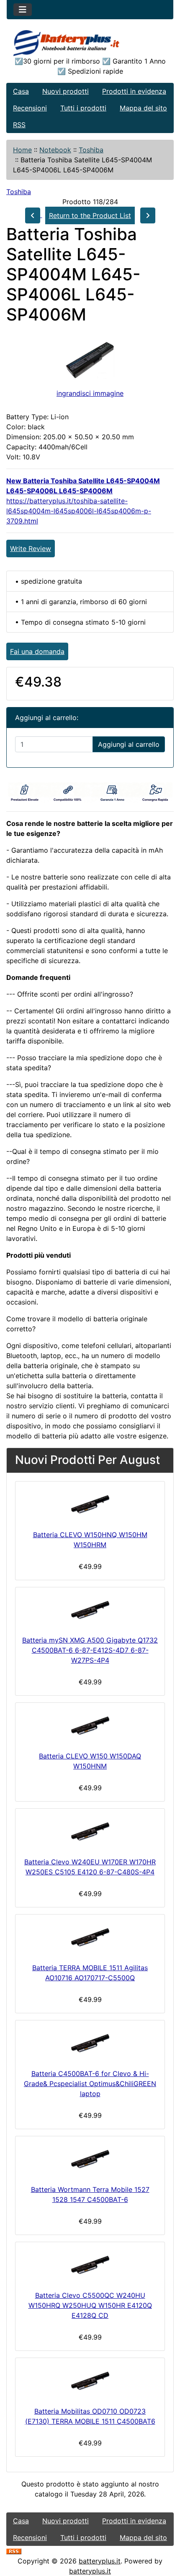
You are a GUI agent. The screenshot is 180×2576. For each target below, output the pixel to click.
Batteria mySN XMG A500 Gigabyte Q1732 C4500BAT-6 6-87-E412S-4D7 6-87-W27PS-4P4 (90, 1650)
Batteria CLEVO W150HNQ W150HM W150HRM (90, 1540)
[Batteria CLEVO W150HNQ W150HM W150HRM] (90, 1504)
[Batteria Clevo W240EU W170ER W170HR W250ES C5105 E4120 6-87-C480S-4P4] (90, 1831)
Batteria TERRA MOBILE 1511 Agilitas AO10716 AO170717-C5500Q (90, 1973)
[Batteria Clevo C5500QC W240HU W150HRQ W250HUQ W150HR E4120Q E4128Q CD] (90, 2265)
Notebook (55, 150)
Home (22, 150)
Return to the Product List (90, 215)
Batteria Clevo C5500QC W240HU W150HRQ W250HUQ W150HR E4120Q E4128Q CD (90, 2305)
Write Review (31, 549)
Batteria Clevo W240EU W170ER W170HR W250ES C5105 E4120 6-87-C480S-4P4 (90, 1867)
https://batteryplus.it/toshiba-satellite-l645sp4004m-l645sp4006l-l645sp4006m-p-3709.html (79, 511)
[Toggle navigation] (23, 10)
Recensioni (30, 108)
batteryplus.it (100, 2561)
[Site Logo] (90, 43)
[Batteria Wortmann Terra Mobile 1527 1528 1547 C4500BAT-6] (90, 2159)
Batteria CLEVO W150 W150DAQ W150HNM (90, 1761)
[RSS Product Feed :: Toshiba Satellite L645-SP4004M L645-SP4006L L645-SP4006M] (14, 2551)
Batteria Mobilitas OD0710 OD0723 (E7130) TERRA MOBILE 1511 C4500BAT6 (90, 2416)
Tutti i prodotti (83, 108)
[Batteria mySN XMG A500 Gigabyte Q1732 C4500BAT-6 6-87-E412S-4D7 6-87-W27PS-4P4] (90, 1610)
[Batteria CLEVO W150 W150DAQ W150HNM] (90, 1725)
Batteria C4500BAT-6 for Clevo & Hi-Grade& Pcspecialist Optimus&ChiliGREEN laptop (90, 2084)
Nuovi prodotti (66, 91)
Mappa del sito (143, 108)
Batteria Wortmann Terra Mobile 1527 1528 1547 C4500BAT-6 (90, 2194)
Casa (21, 91)
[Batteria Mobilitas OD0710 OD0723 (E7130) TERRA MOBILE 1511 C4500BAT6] (90, 2380)
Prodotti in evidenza (134, 91)
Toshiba (91, 150)
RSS (19, 125)
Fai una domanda (37, 651)
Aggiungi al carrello (129, 744)
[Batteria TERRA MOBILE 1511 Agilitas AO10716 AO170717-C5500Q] (90, 1937)
